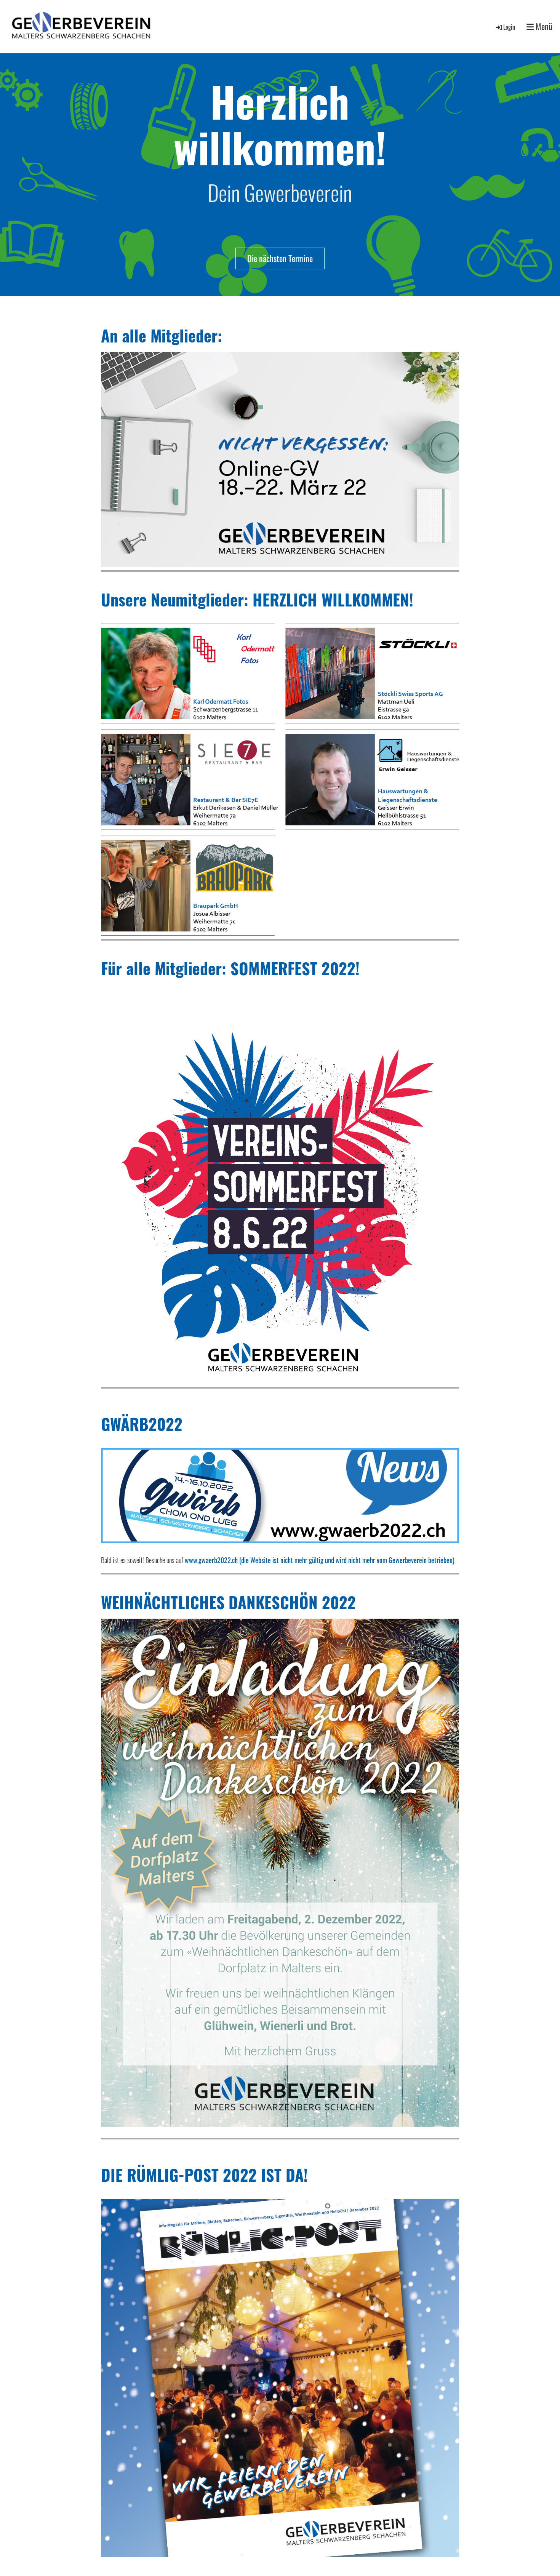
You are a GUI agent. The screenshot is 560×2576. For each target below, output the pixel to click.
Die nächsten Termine (280, 258)
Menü (543, 26)
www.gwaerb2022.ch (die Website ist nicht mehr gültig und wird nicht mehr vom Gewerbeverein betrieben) (320, 1560)
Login (509, 27)
